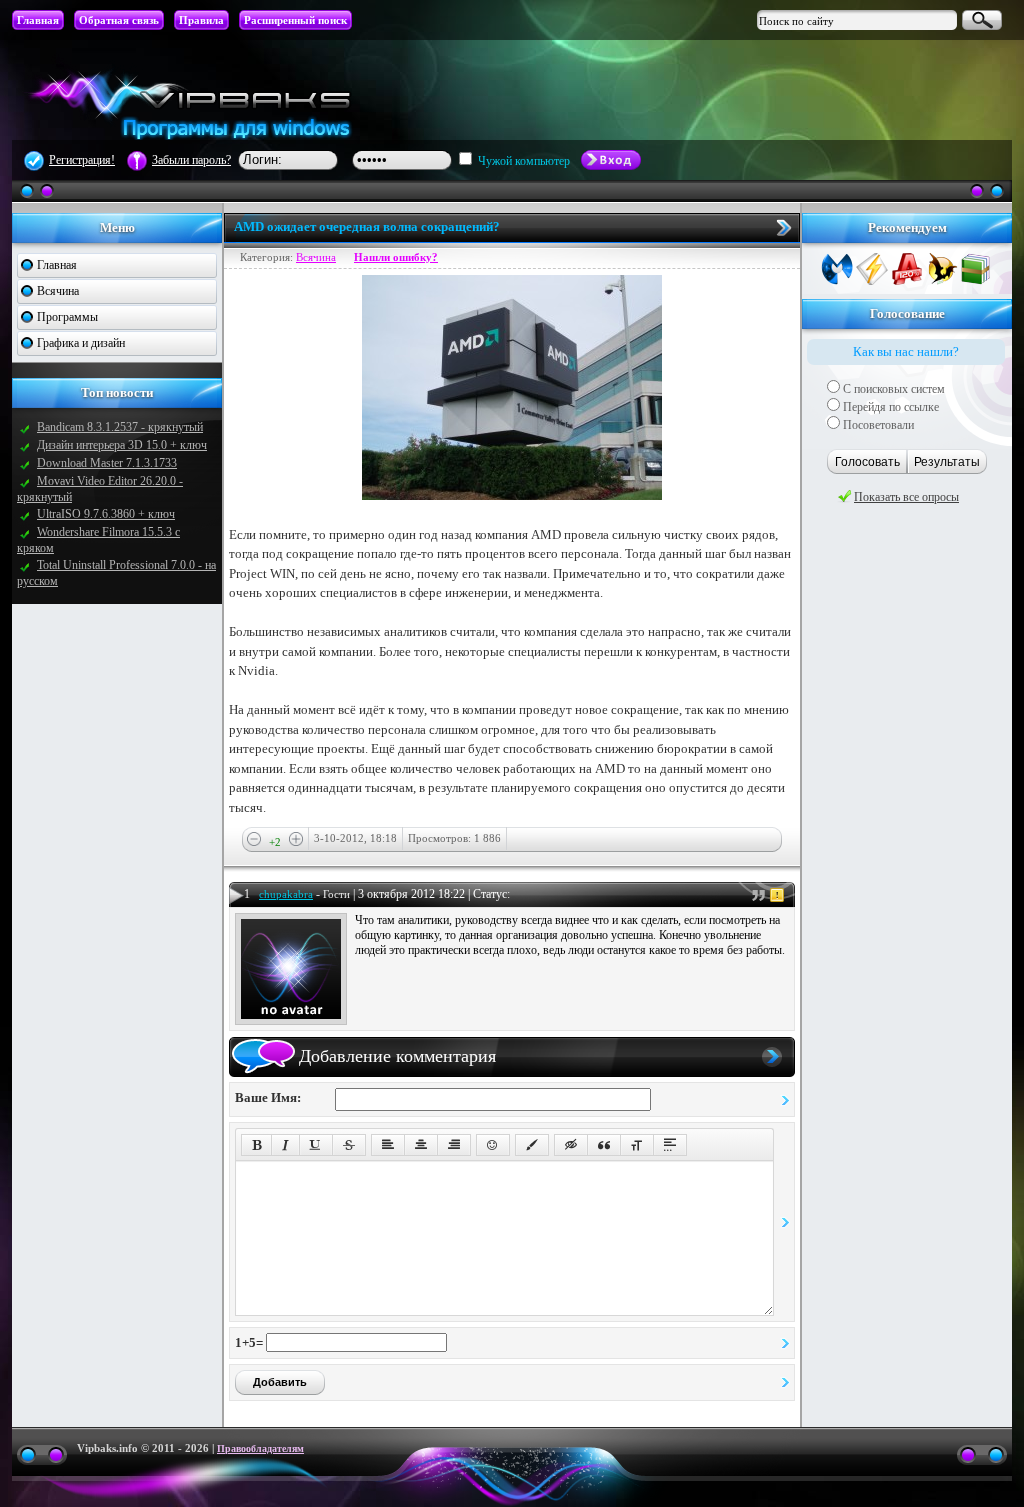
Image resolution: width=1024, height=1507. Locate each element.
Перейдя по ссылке (889, 407)
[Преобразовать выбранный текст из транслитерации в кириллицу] (637, 1145)
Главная (57, 265)
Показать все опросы (906, 497)
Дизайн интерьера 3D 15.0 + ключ (122, 445)
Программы (67, 317)
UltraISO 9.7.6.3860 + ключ (106, 514)
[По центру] (421, 1145)
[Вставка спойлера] (670, 1145)
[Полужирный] (256, 1145)
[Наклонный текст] (285, 1145)
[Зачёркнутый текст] (349, 1145)
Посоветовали (877, 425)
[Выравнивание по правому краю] (454, 1145)
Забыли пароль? (191, 160)
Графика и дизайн (81, 343)
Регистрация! (82, 160)
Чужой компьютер (522, 161)
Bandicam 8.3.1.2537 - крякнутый (120, 427)
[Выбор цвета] (532, 1145)
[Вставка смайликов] (493, 1145)
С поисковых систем (892, 389)
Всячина (58, 291)
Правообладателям (260, 1448)
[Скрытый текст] (571, 1145)
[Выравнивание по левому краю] (388, 1145)
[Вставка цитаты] (604, 1145)
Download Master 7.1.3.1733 (107, 463)
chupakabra (286, 894)
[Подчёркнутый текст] (316, 1145)
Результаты (947, 462)
